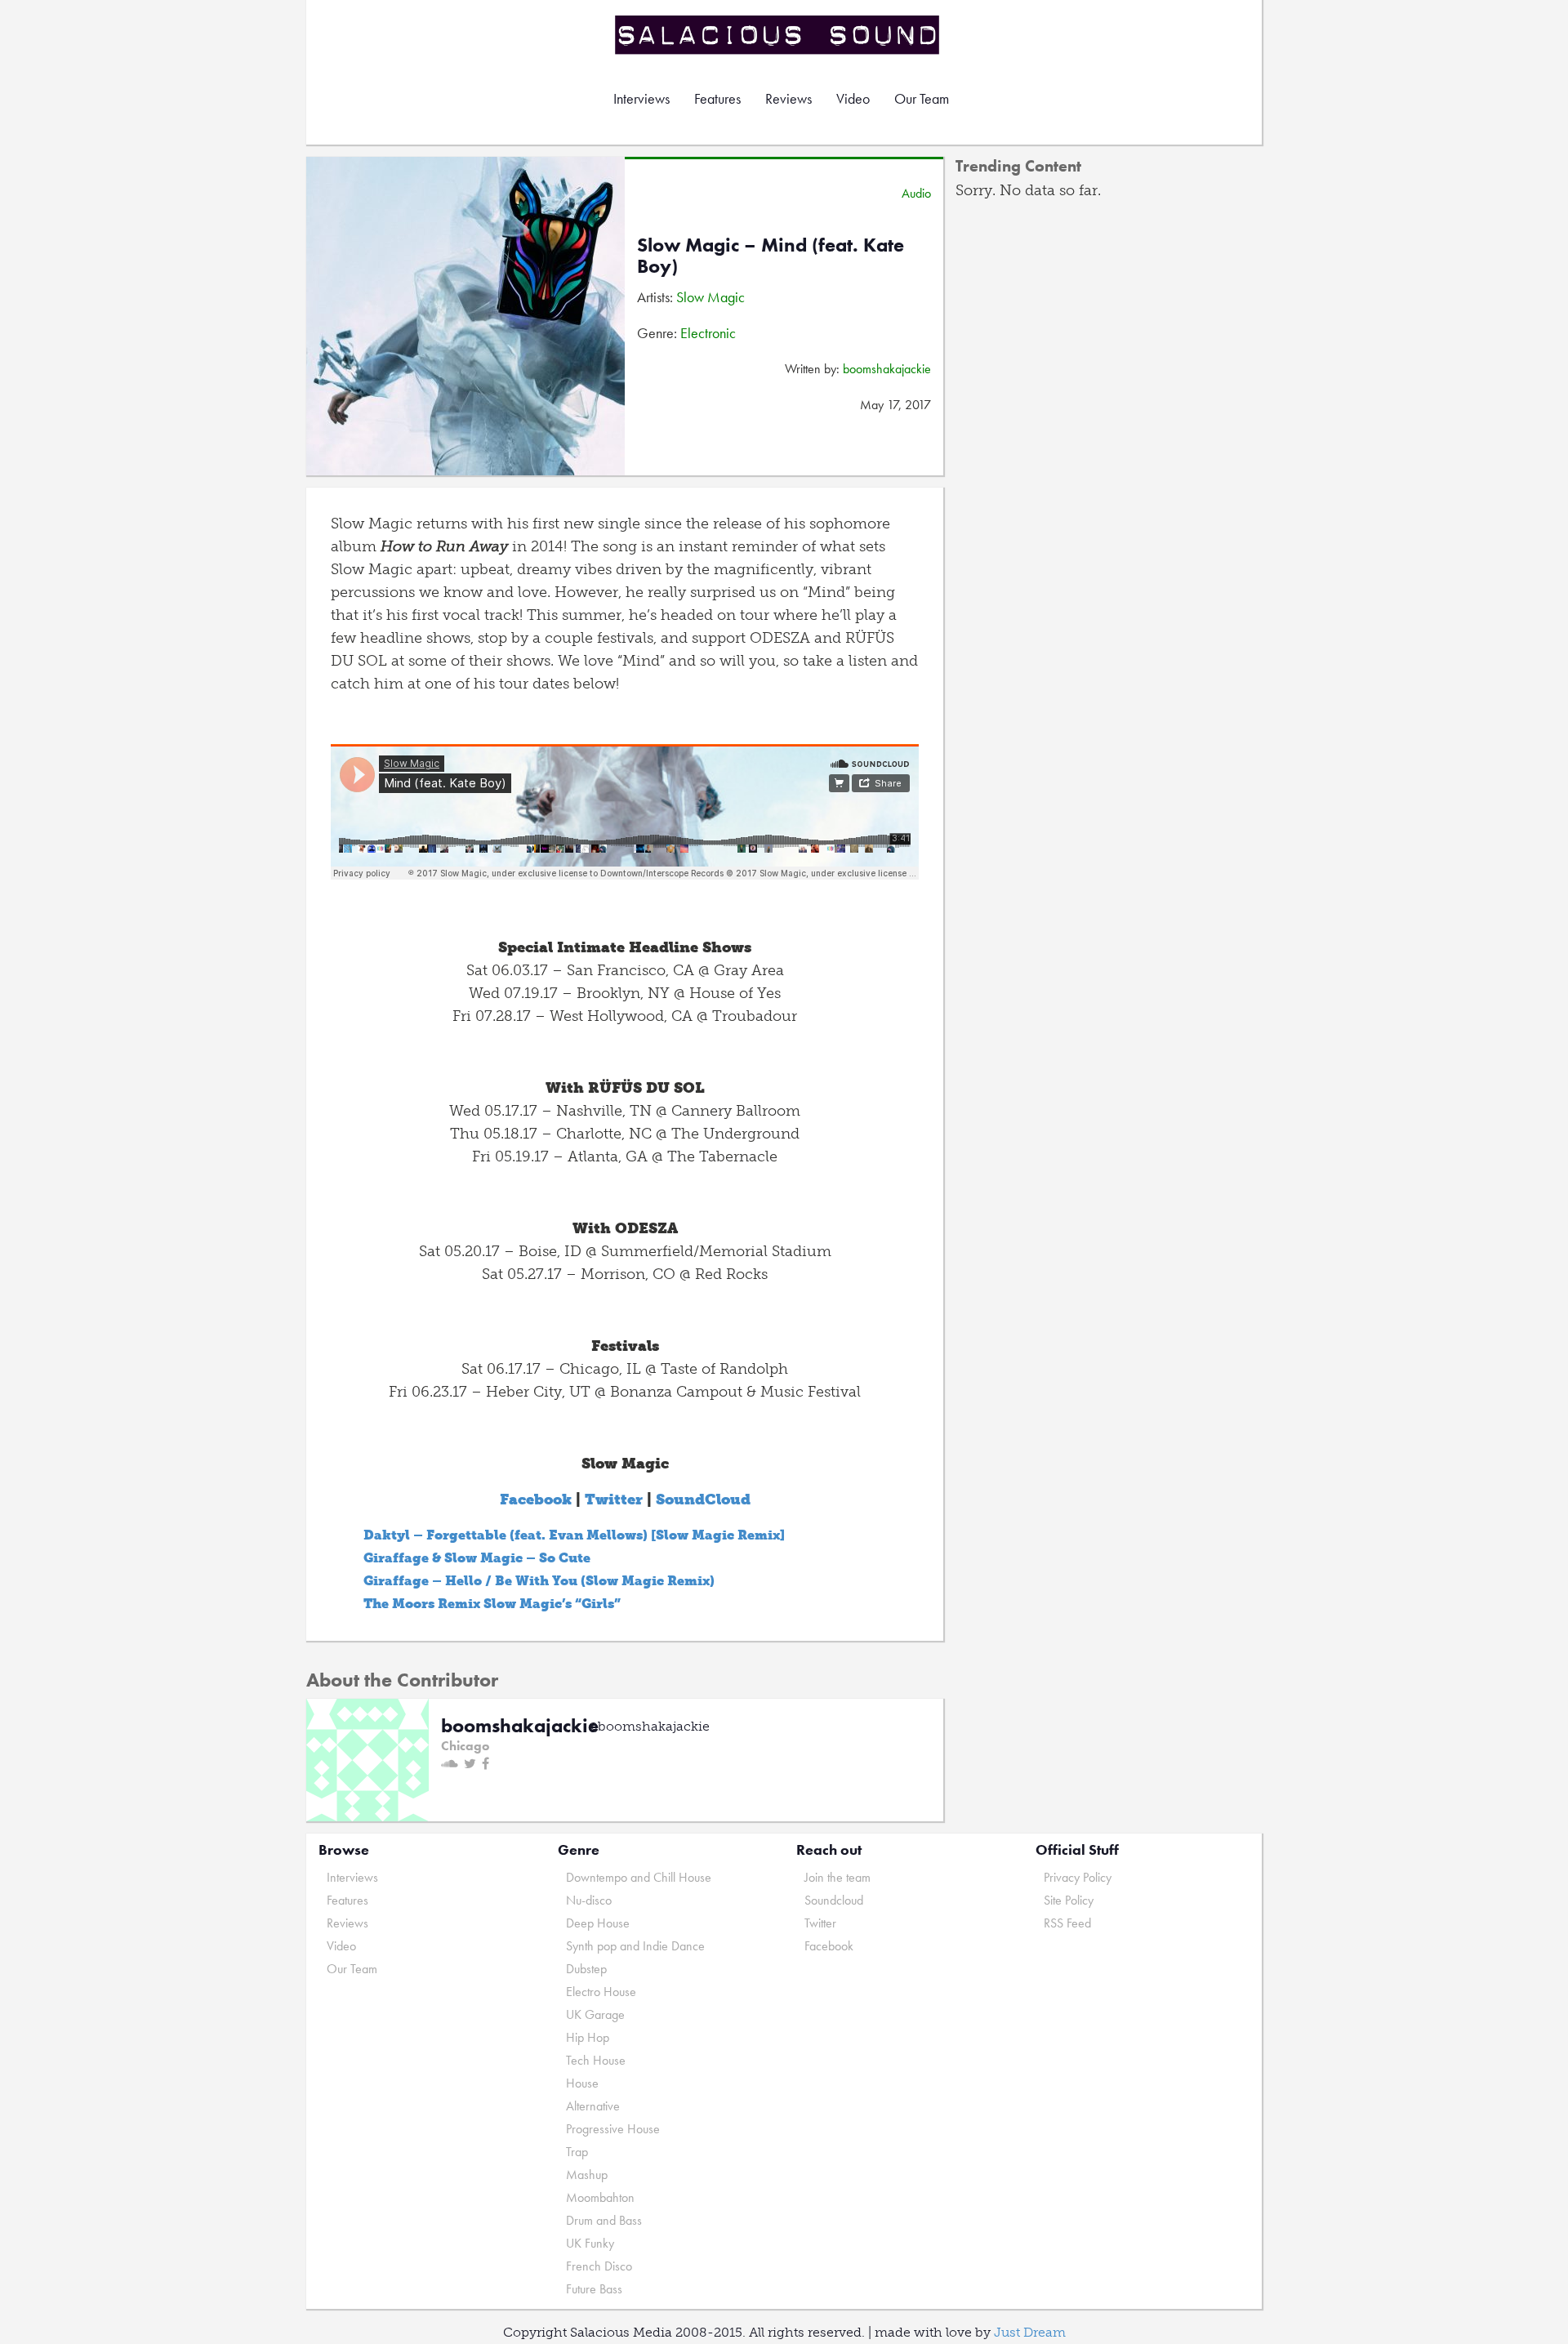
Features (717, 98)
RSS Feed (1067, 1923)
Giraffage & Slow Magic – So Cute (477, 1558)
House (582, 2083)
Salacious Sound (778, 35)
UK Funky (590, 2243)
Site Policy (1069, 1900)
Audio (916, 193)
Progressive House (613, 2129)
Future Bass (594, 2289)
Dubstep (586, 1969)
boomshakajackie (887, 369)
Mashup (587, 2175)
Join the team (837, 1877)
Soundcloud (834, 1900)
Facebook (536, 1500)
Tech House (596, 2060)
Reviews (788, 98)
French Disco (599, 2266)
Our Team (922, 98)
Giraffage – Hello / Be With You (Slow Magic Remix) (539, 1581)
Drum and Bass (604, 2220)
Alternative (593, 2106)
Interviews (641, 98)
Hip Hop (588, 2037)
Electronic (708, 333)
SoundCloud (703, 1500)
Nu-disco (589, 1900)
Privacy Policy (1078, 1877)
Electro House (601, 1992)
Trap (577, 2152)
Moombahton (600, 2197)
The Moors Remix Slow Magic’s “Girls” (492, 1604)
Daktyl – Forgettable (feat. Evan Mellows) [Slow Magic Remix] (574, 1535)
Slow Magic (710, 297)
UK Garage (595, 2014)
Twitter (614, 1500)
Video (853, 98)
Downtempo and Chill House (639, 1877)
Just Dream (1030, 2332)
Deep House (598, 1923)
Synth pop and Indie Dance (635, 1946)
